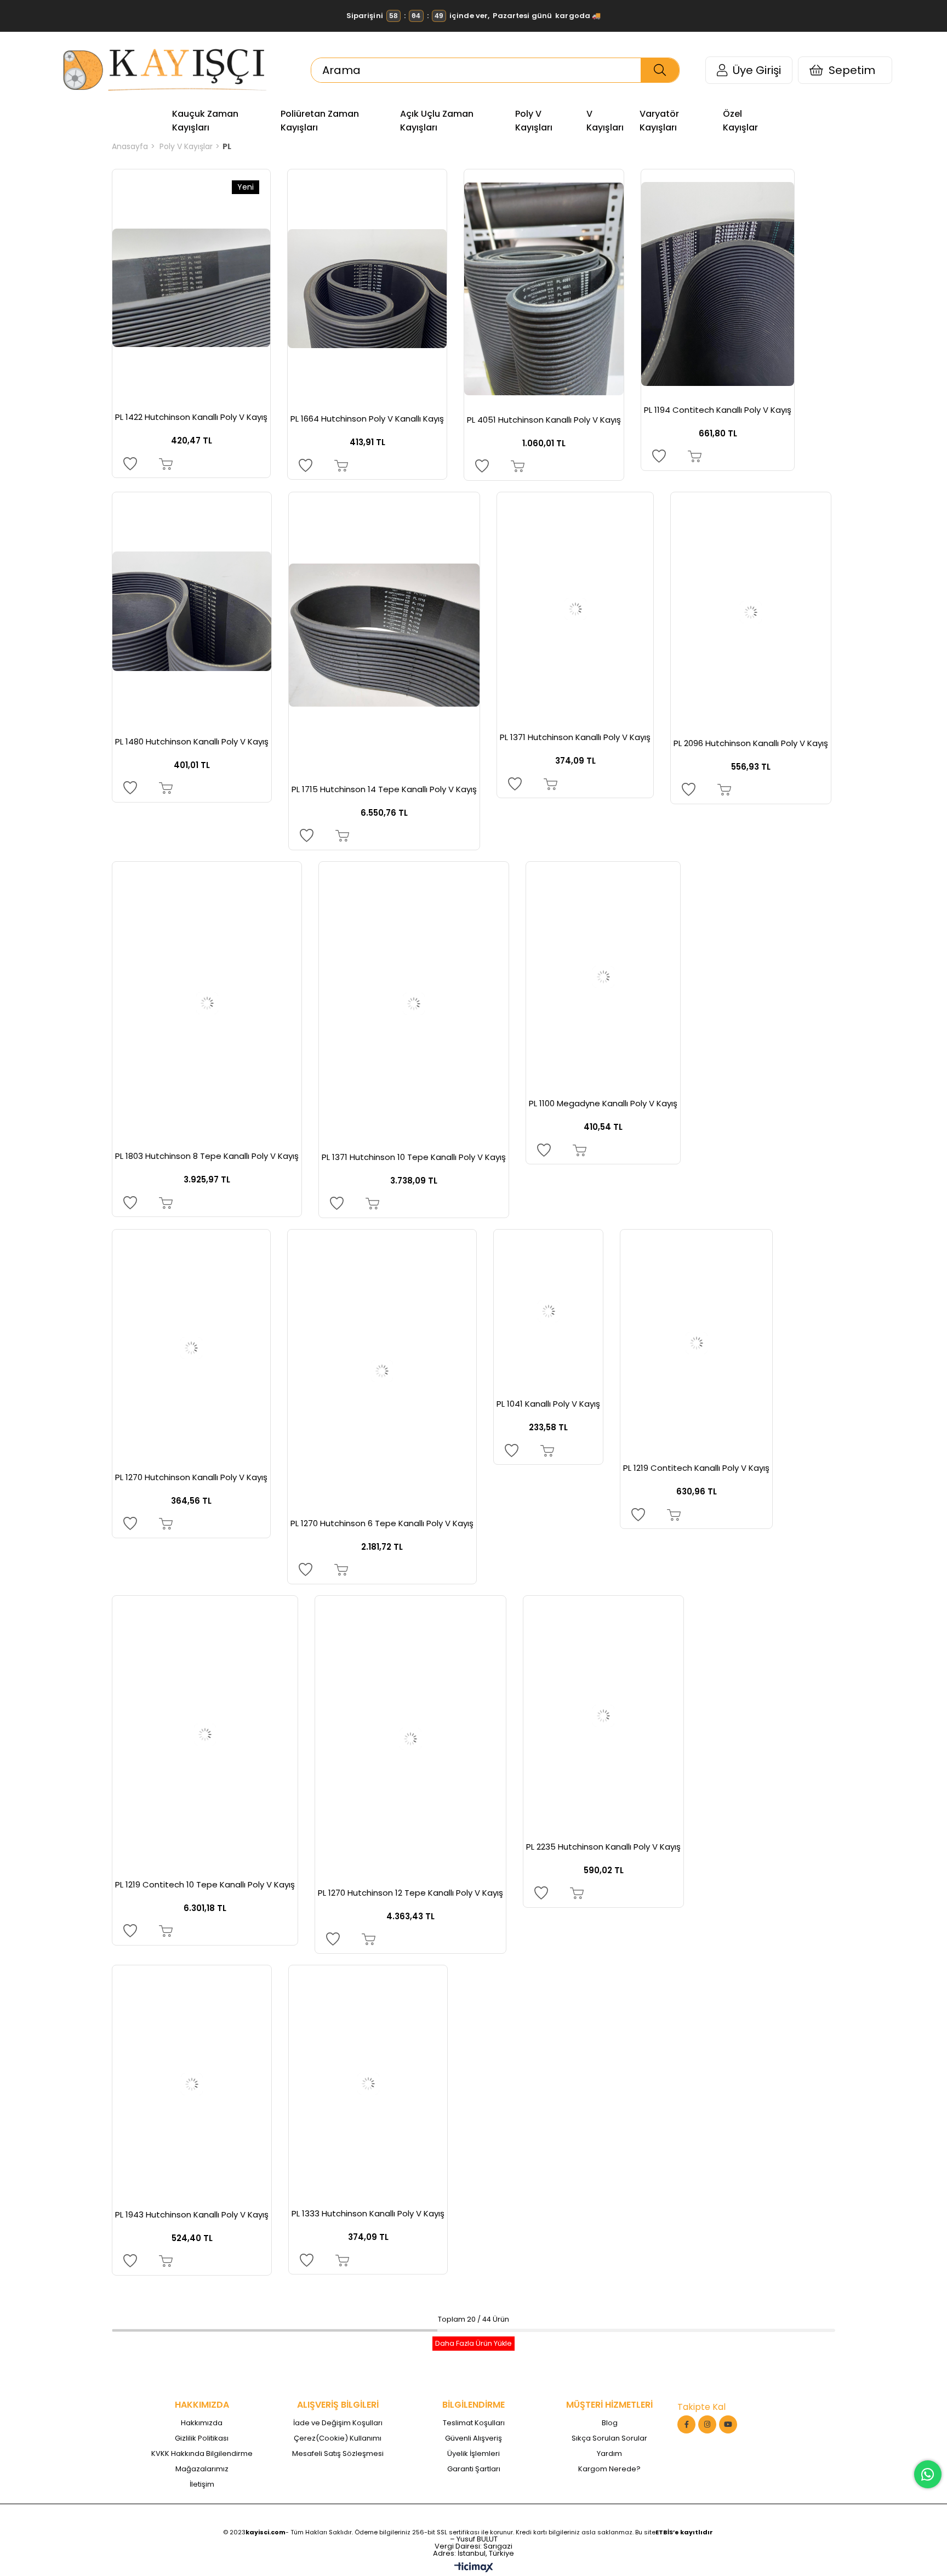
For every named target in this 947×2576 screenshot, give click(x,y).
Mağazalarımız (202, 2469)
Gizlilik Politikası (202, 2438)
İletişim (202, 2484)
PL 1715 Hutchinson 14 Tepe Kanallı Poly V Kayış (384, 789)
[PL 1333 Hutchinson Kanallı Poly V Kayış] (368, 2084)
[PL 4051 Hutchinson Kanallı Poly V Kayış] (544, 289)
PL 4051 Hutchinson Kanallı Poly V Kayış (544, 420)
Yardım (609, 2454)
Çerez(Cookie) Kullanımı (338, 2438)
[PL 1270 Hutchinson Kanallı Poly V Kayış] (191, 1348)
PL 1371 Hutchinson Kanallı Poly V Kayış (575, 737)
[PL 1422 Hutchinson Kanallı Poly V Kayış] (191, 288)
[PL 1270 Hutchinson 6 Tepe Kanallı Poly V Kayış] (382, 1371)
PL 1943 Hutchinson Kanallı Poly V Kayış (192, 2215)
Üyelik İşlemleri (473, 2454)
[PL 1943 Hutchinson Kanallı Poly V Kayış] (192, 2085)
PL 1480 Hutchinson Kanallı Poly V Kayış (192, 742)
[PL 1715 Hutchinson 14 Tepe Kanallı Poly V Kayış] (384, 635)
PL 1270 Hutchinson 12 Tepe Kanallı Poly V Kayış (410, 1893)
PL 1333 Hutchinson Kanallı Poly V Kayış (368, 2214)
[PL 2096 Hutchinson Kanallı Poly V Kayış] (751, 612)
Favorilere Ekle (130, 464)
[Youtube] (728, 2424)
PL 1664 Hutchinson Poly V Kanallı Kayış (367, 419)
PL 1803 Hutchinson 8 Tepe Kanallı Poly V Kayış (207, 1156)
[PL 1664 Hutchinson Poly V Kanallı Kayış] (367, 289)
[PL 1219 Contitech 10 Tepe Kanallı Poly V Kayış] (205, 1735)
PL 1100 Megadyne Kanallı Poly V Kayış (603, 1104)
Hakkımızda (202, 2423)
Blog (610, 2423)
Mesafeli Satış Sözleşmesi (338, 2454)
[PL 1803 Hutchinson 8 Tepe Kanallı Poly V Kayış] (207, 1004)
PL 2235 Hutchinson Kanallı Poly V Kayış (603, 1847)
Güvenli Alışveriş (473, 2438)
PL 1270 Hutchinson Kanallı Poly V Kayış (191, 1477)
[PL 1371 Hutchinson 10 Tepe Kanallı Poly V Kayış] (414, 1004)
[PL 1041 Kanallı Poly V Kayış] (548, 1312)
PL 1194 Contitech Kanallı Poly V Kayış (718, 410)
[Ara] (660, 70)
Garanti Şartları (474, 2469)
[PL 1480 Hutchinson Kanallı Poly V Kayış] (192, 612)
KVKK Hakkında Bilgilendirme (202, 2454)
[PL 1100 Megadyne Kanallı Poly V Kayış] (603, 977)
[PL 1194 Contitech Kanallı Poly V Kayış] (718, 284)
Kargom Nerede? (609, 2469)
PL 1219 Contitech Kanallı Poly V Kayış (696, 1468)
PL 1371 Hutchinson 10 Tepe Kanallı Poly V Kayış (414, 1157)
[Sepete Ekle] (166, 464)
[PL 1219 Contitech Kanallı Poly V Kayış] (696, 1344)
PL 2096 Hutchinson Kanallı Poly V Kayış (751, 743)
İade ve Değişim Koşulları (338, 2423)
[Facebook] (686, 2424)
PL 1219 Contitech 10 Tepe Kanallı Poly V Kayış (205, 1885)
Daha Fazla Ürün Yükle (473, 2343)
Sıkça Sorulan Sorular (609, 2438)
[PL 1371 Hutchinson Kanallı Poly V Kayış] (575, 610)
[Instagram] (707, 2424)
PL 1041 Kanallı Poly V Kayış (548, 1404)
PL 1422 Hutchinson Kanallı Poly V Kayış (191, 417)
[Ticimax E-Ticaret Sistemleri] (474, 2568)
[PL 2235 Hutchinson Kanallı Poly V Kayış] (603, 1716)
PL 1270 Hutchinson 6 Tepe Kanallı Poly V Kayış (382, 1523)
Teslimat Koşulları (474, 2423)
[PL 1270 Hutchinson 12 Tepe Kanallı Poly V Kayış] (410, 1739)
